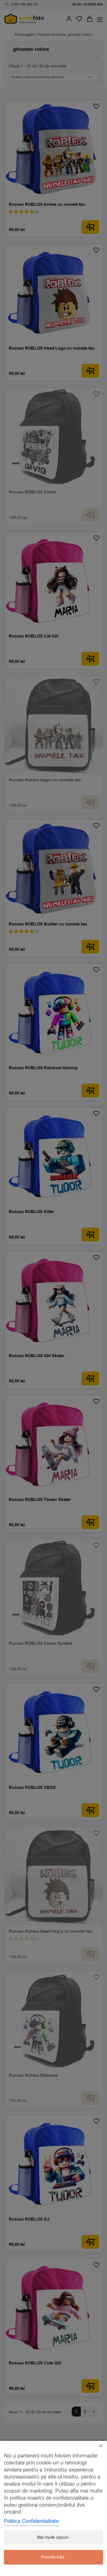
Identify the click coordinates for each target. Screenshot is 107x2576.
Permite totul (53, 2557)
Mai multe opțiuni (53, 2537)
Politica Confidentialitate (31, 2521)
